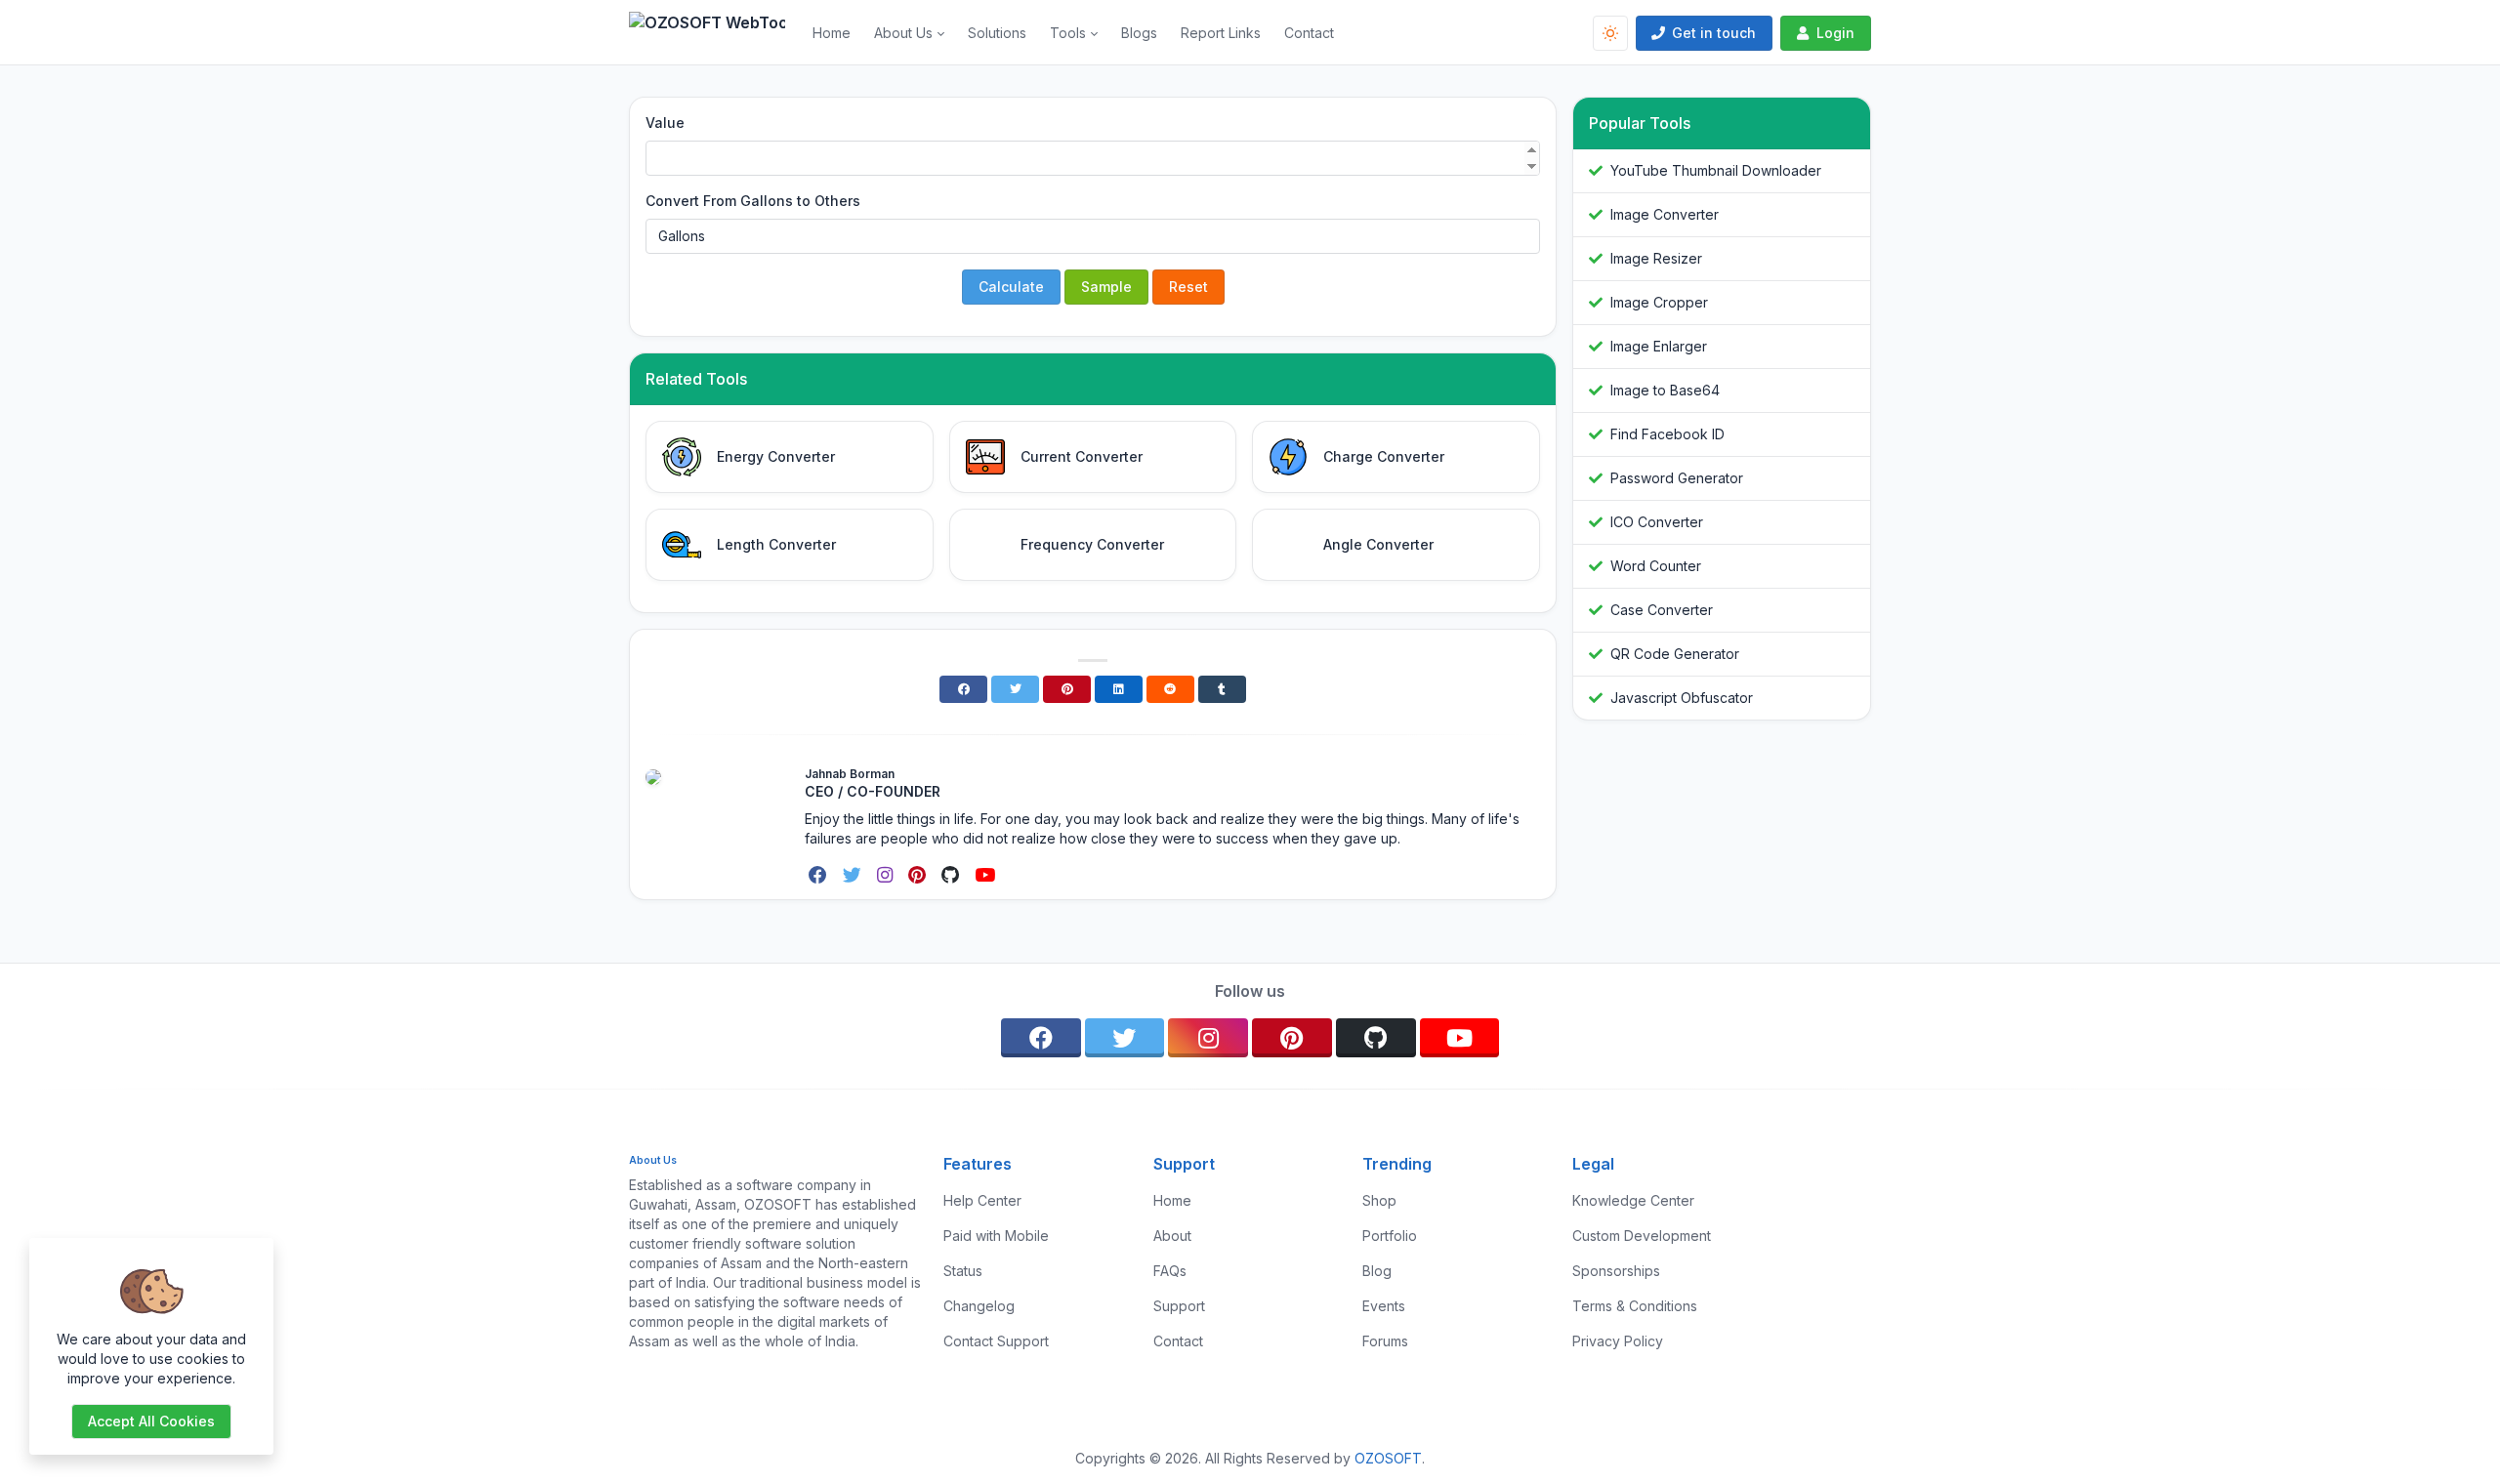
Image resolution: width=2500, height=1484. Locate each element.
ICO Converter (1657, 522)
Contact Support (996, 1341)
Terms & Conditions (1635, 1306)
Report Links (1221, 33)
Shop (1379, 1200)
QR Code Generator (1675, 654)
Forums (1385, 1341)
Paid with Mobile (996, 1236)
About (1172, 1236)
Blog (1377, 1271)
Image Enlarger (1659, 346)
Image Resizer (1656, 258)
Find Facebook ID (1667, 434)
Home (832, 33)
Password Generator (1677, 478)
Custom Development (1642, 1236)
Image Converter (1665, 214)
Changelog (979, 1306)
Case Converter (1662, 610)
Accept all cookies (151, 1421)
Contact (1309, 33)
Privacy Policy (1618, 1341)
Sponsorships (1616, 1271)
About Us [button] (903, 33)
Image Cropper (1659, 302)
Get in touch (1714, 33)
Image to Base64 (1665, 390)
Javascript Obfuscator (1682, 698)
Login (1835, 33)
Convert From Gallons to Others (753, 201)
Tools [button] (1068, 33)
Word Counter (1656, 566)
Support (1179, 1306)
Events (1384, 1306)
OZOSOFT (1388, 1458)
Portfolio (1390, 1236)
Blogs (1139, 33)
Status (963, 1271)
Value (665, 123)
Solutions (997, 33)
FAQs (1170, 1271)
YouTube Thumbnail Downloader (1716, 170)
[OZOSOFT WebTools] (715, 33)
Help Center (982, 1200)
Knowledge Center (1633, 1200)
